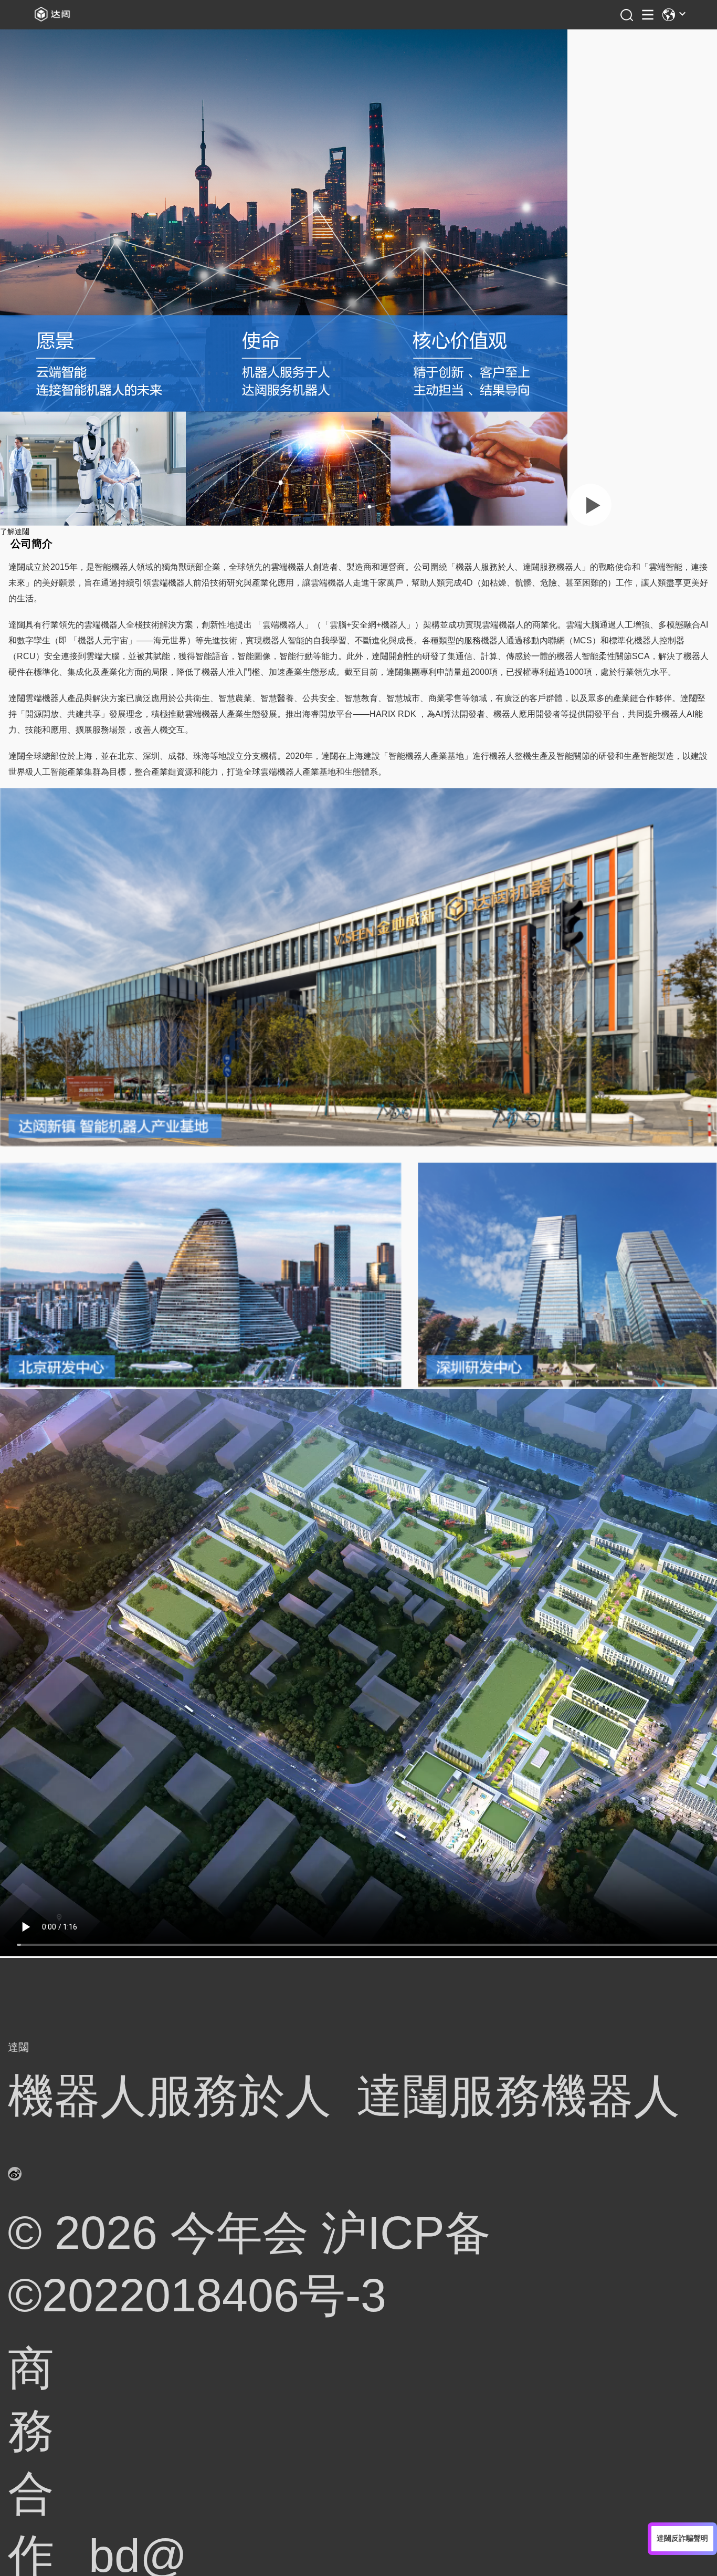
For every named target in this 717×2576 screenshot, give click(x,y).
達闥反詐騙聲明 (682, 2538)
